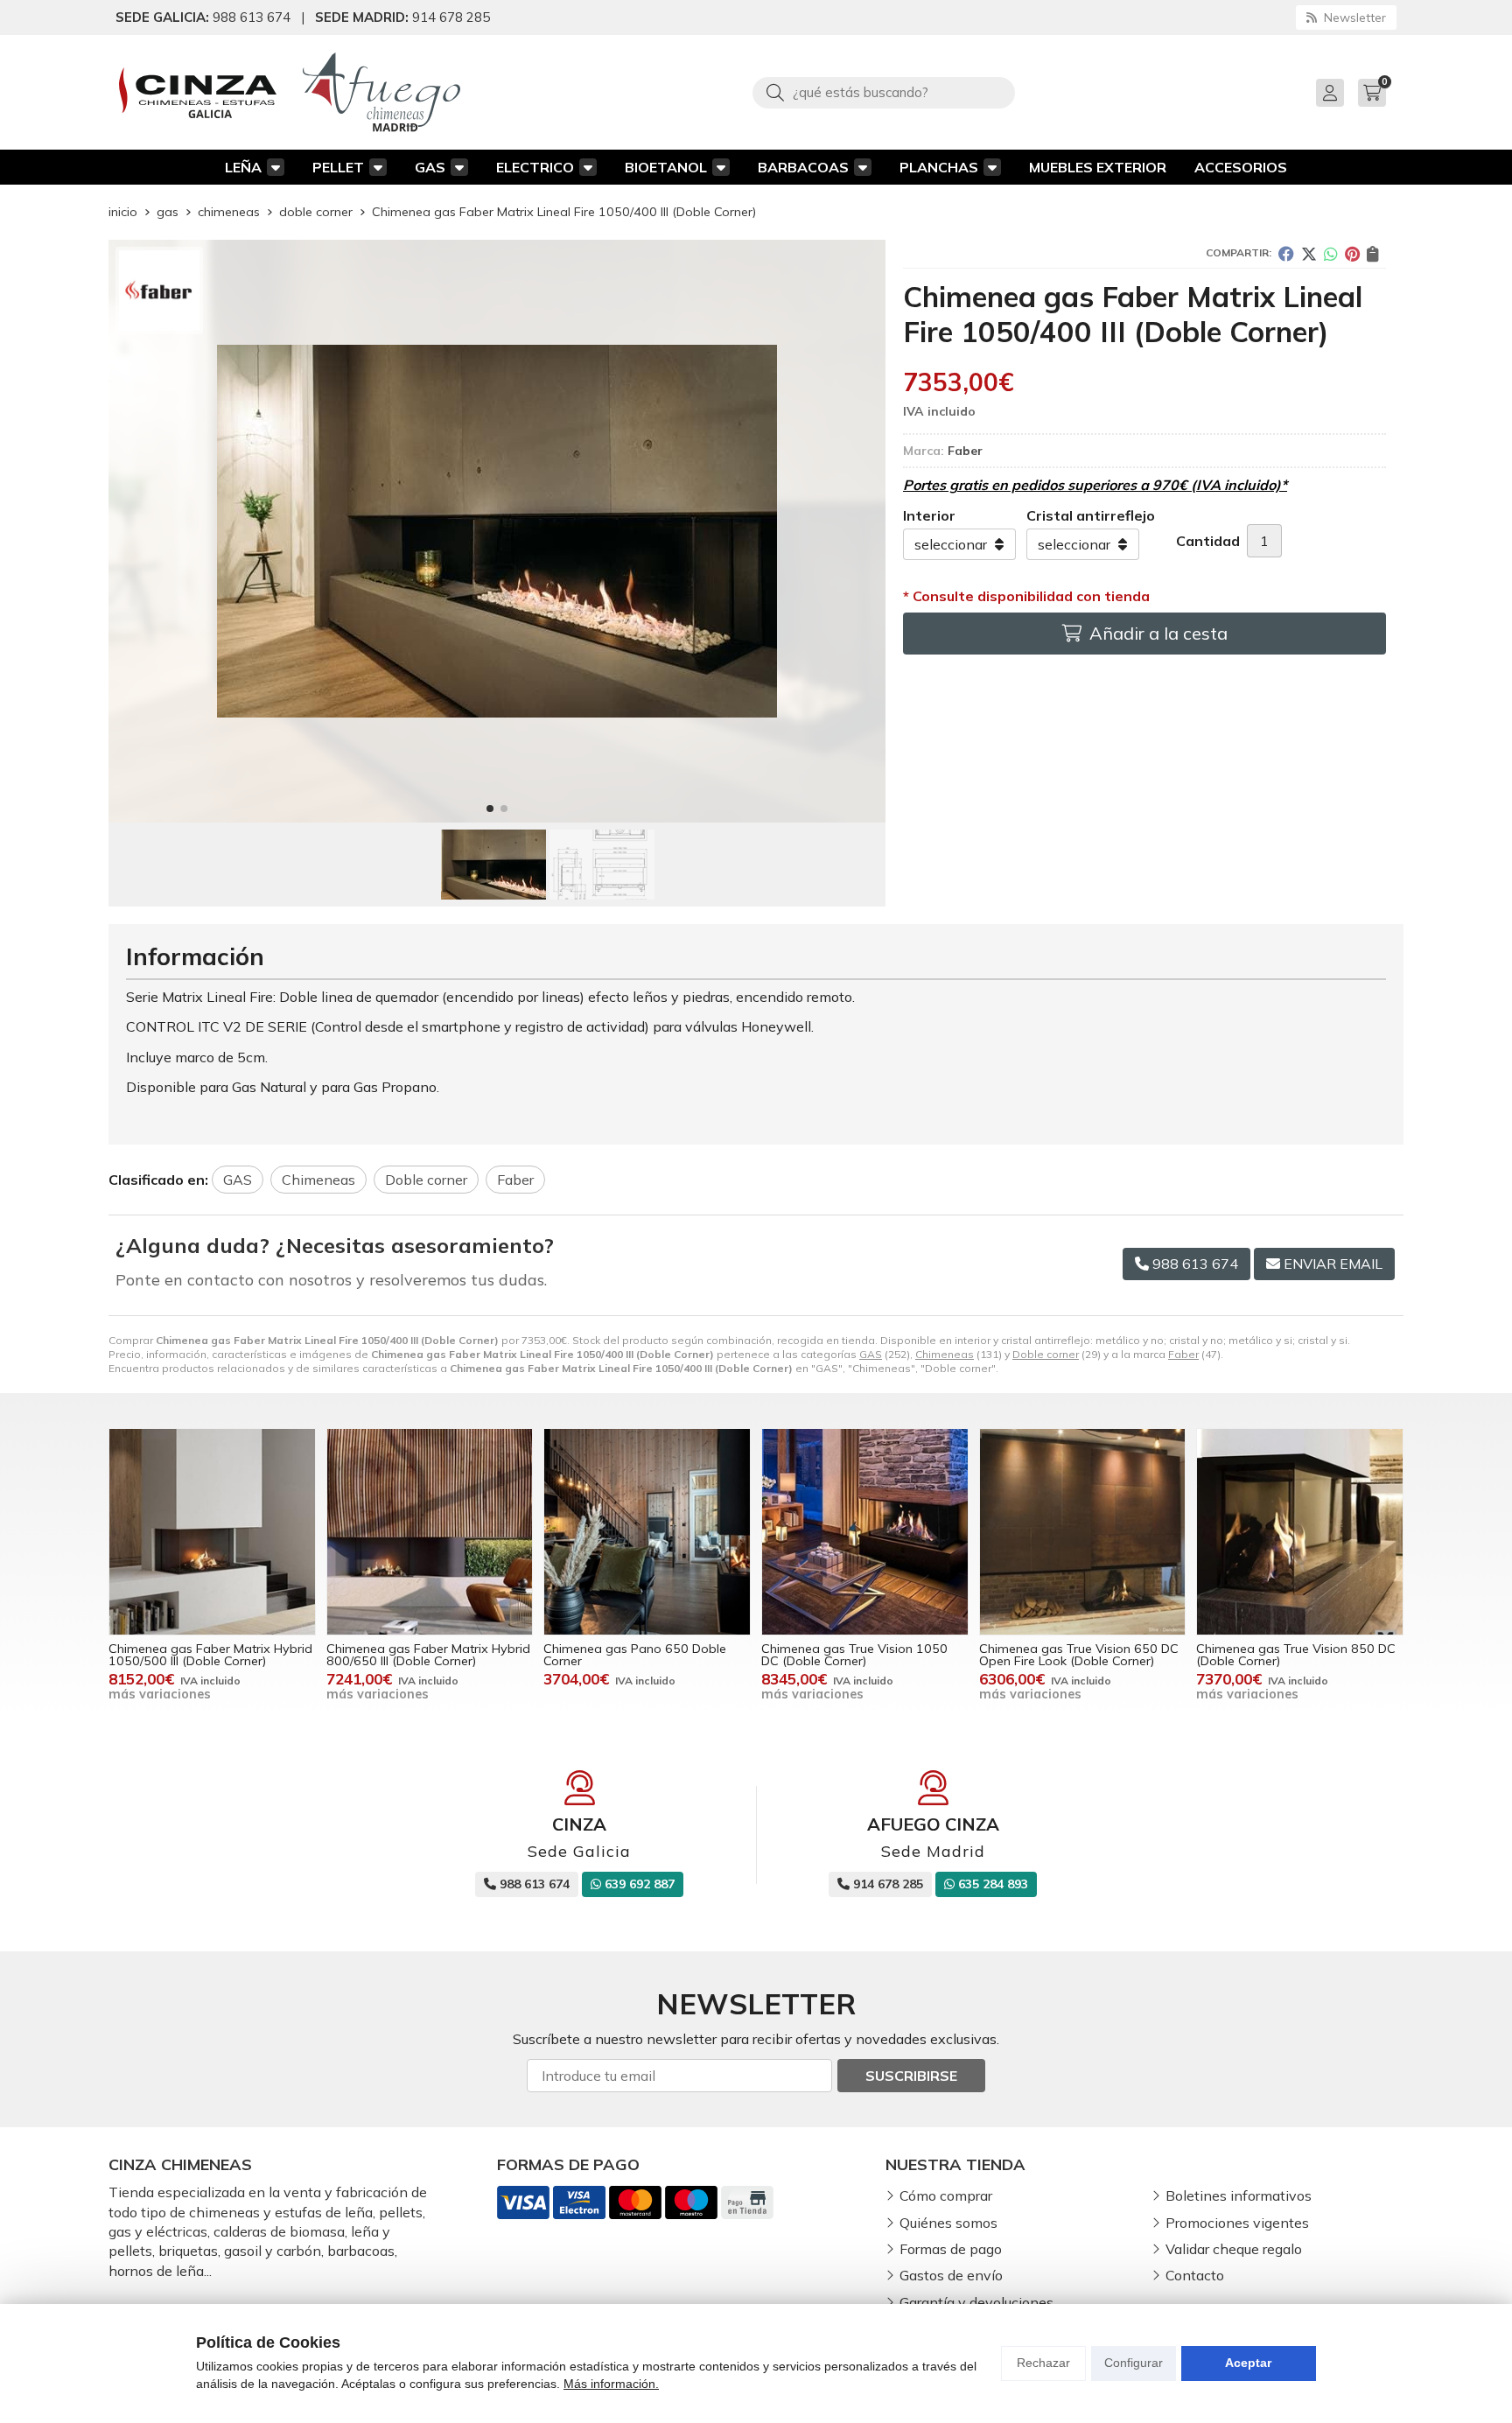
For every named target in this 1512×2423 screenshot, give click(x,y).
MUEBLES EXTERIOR (1098, 167)
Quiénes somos (948, 2223)
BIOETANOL (666, 167)
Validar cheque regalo (1234, 2249)
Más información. (611, 2384)
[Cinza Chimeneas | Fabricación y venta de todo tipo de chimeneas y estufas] (198, 93)
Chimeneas (945, 1354)
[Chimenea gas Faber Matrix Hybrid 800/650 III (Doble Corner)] (430, 1532)
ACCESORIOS (1241, 167)
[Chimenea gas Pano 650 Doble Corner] (647, 1532)
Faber (1183, 1354)
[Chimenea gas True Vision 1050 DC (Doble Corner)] (865, 1532)
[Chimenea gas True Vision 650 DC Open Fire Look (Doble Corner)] (1083, 1532)
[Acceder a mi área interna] (1330, 93)
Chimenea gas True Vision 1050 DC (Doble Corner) (854, 1655)
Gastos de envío (951, 2275)
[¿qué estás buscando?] (884, 92)
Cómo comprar (946, 2195)
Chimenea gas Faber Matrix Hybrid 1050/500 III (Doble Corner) (210, 1655)
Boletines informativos (1239, 2195)
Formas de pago (951, 2249)
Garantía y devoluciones (976, 2302)
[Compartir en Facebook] (1286, 254)
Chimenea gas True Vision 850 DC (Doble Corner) (1296, 1655)
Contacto (1195, 2275)
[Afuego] (381, 92)
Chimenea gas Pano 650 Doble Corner (635, 1655)
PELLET (338, 167)
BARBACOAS (803, 167)
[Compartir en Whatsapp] (1331, 254)
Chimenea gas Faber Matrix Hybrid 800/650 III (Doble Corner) (428, 1655)
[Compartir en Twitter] (1309, 254)
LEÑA (243, 167)
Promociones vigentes (1237, 2223)
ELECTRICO (535, 167)
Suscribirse (911, 2076)
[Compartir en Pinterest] (1352, 254)
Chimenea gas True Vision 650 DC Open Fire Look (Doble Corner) (1079, 1655)
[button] (490, 809)
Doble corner (1046, 1354)
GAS (430, 167)
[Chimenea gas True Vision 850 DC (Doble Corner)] (1300, 1532)
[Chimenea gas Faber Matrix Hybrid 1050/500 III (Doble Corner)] (212, 1532)
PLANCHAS (939, 167)
